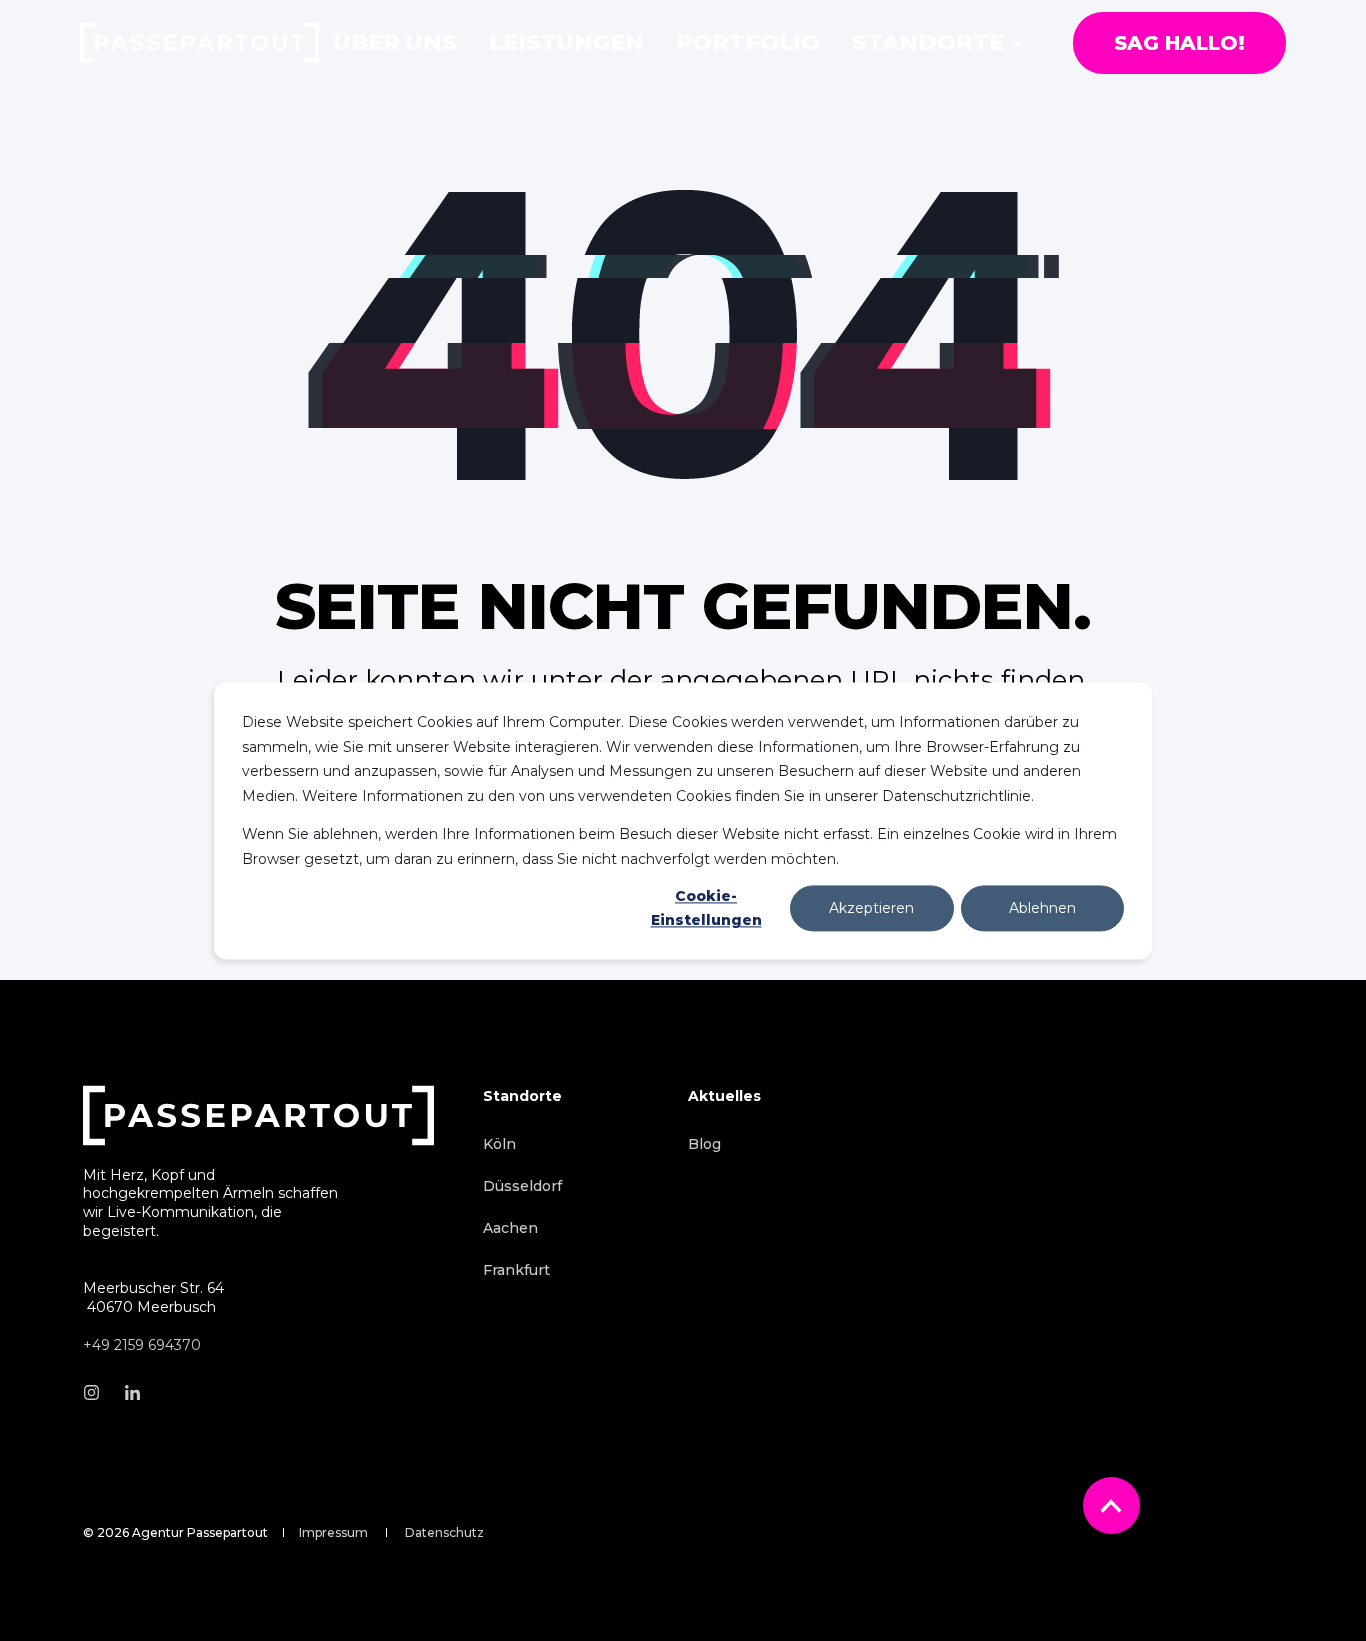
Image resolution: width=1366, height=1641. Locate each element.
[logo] (259, 1115)
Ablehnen (1042, 908)
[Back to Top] (1111, 1505)
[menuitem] (1018, 43)
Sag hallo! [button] (1179, 43)
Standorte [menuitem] (522, 1097)
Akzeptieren (871, 908)
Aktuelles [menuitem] (724, 1097)
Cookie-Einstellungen (706, 908)
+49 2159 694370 (142, 1345)
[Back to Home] (200, 43)
